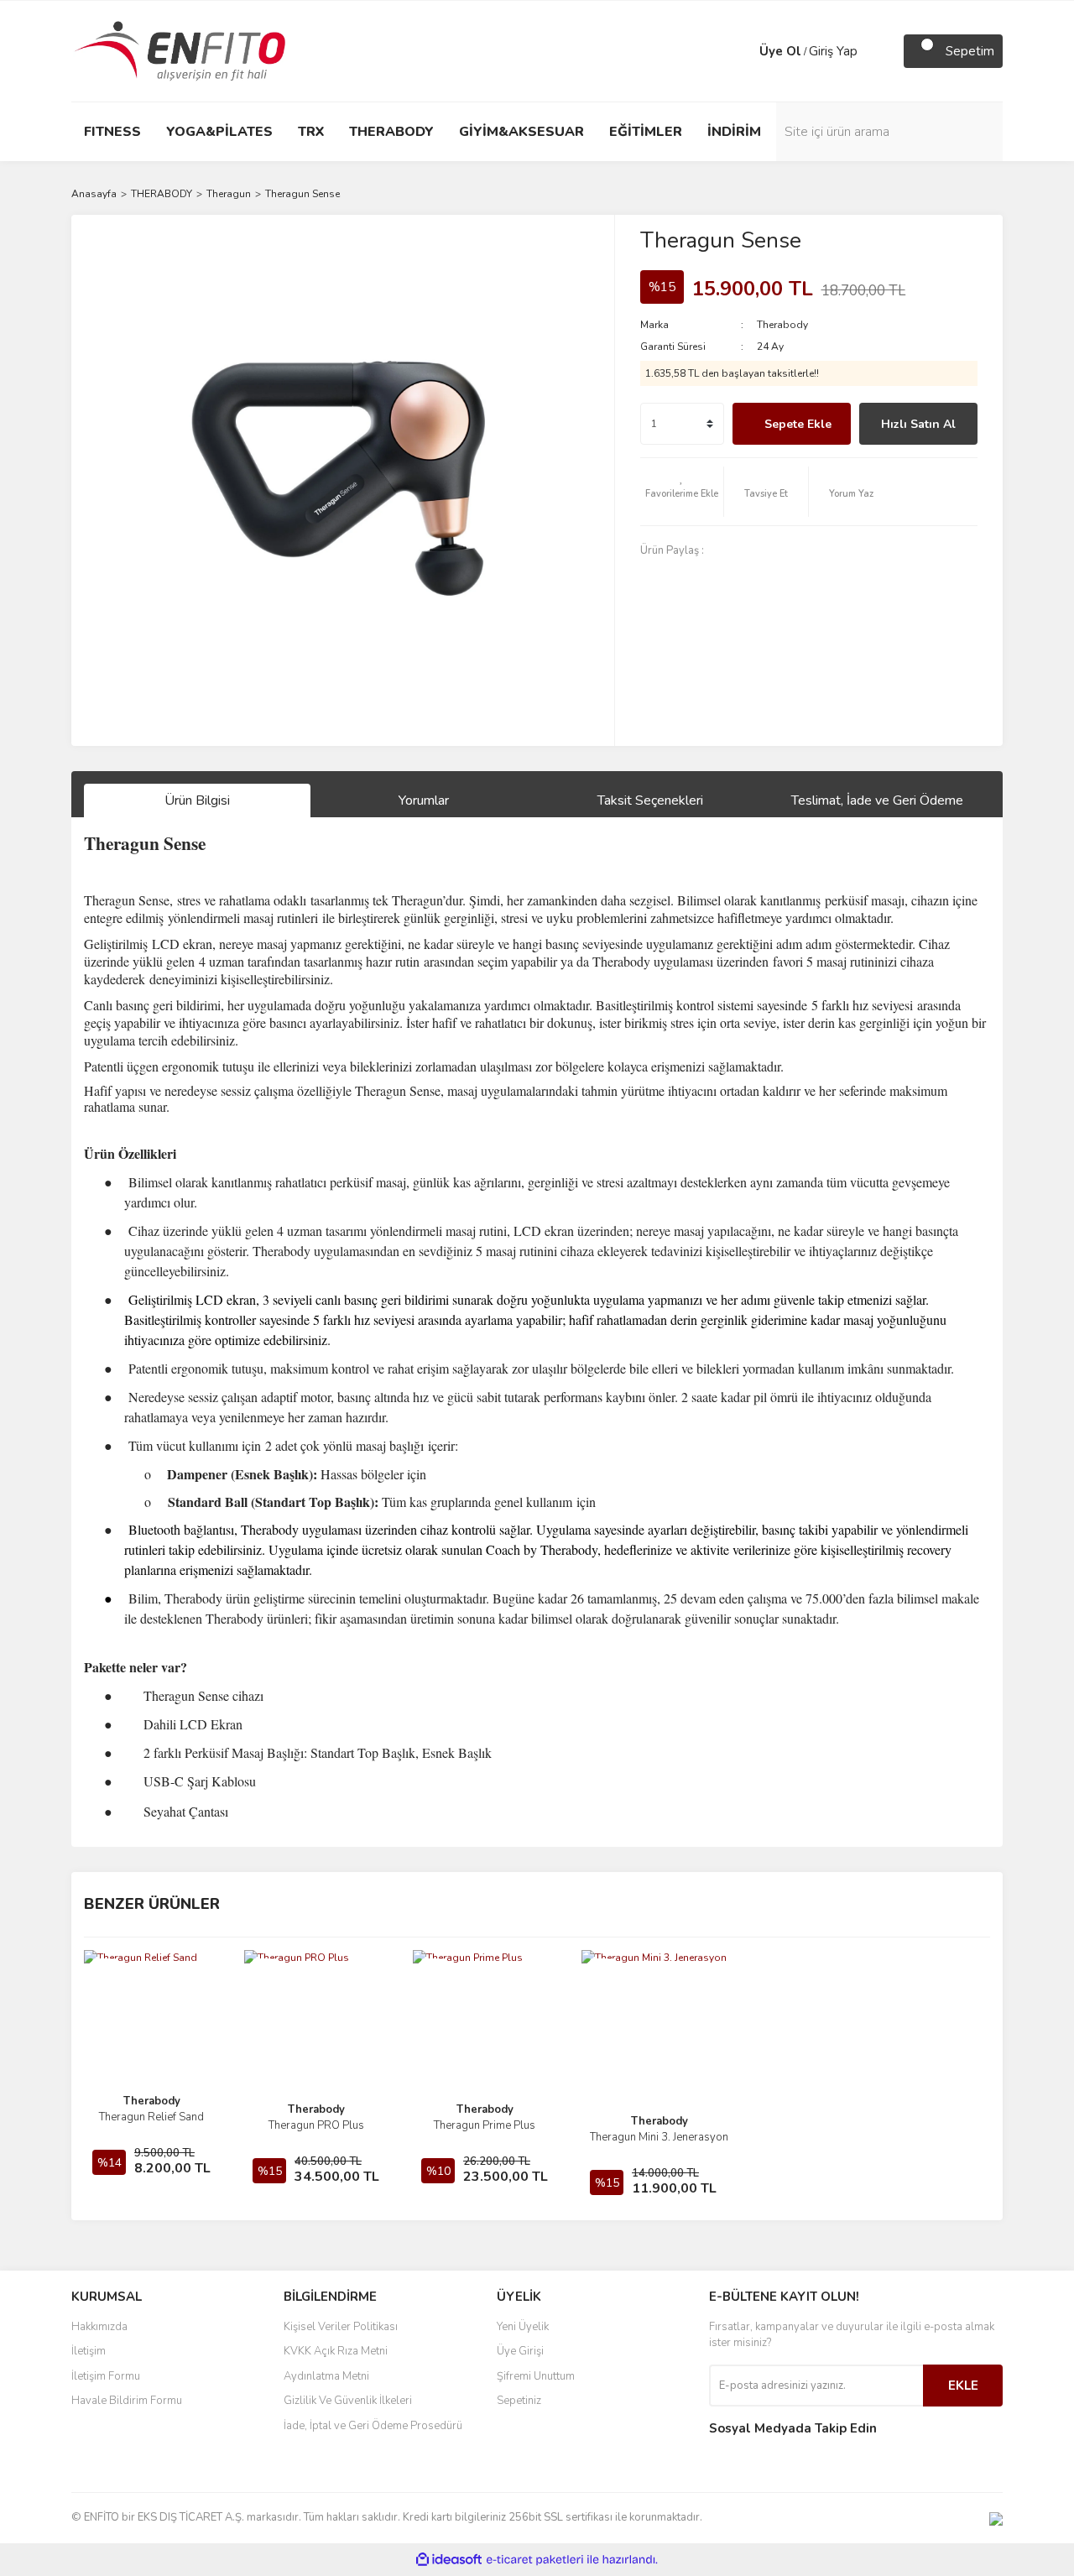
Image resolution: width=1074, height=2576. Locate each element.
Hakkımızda (99, 2327)
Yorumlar (424, 800)
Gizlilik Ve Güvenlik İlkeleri (348, 2401)
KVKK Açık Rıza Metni (336, 2351)
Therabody (782, 325)
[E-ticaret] (535, 2560)
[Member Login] (743, 51)
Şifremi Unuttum (536, 2376)
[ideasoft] (449, 2560)
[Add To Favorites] (682, 492)
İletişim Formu (106, 2376)
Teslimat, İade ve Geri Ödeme (877, 800)
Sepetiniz (519, 2401)
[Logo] (180, 50)
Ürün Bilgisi (197, 800)
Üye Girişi (520, 2351)
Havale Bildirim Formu (127, 2401)
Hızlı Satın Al (918, 424)
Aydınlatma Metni (326, 2376)
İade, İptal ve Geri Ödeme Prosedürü (373, 2426)
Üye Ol (780, 51)
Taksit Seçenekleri (650, 800)
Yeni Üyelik (523, 2327)
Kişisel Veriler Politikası (341, 2327)
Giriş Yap (833, 51)
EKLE (963, 2386)
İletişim (89, 2351)
